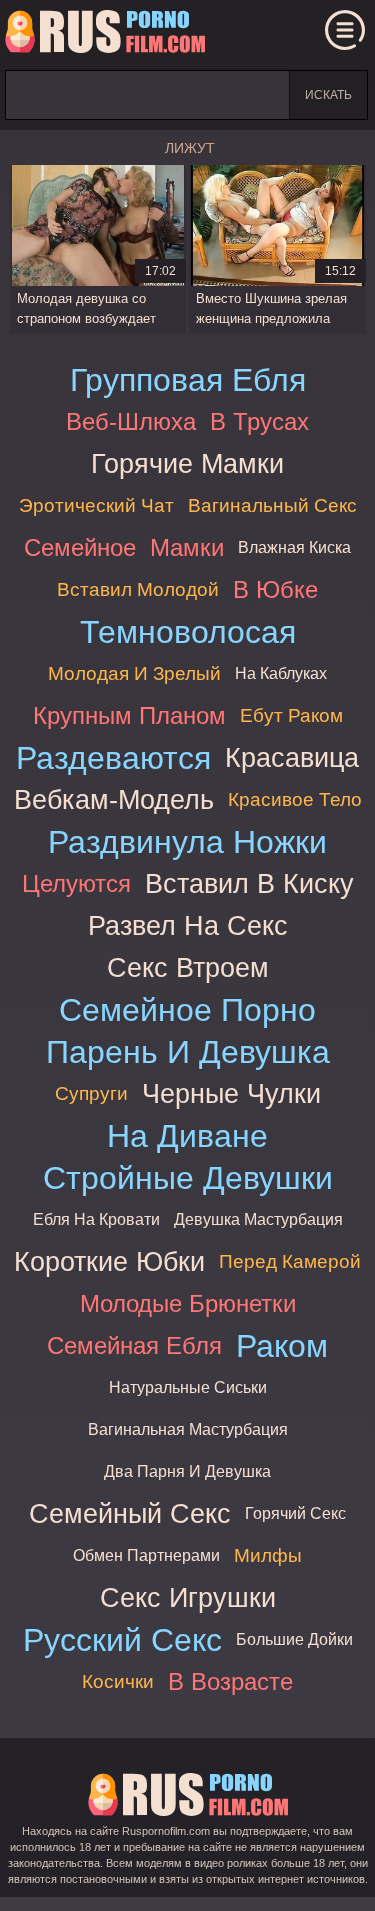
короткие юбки (109, 1261)
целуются (76, 883)
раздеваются (113, 758)
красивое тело (295, 799)
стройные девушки (188, 1178)
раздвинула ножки (187, 842)
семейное (80, 547)
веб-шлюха (131, 421)
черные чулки (231, 1093)
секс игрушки (188, 1597)
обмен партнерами (146, 1555)
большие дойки (294, 1639)
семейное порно (187, 1010)
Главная (105, 35)
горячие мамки (187, 463)
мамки (187, 547)
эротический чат (96, 505)
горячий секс (295, 1513)
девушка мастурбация (258, 1219)
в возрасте (230, 1681)
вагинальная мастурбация (188, 1429)
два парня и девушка (187, 1471)
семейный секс (130, 1513)
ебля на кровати (96, 1219)
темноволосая (188, 632)
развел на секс (188, 925)
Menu (345, 30)
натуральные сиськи (188, 1387)
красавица (292, 757)
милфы (268, 1555)
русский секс (122, 1640)
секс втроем (188, 967)
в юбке (275, 589)
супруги (91, 1093)
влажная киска (294, 547)
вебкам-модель (114, 799)
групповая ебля (188, 380)
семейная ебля (134, 1345)
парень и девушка (188, 1052)
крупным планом (129, 715)
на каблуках (281, 673)
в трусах (259, 421)
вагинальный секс (272, 505)
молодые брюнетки (188, 1303)
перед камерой (290, 1261)
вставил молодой (138, 589)
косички (118, 1681)
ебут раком (291, 715)
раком (282, 1346)
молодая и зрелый (134, 673)
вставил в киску (249, 883)
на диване (187, 1136)
